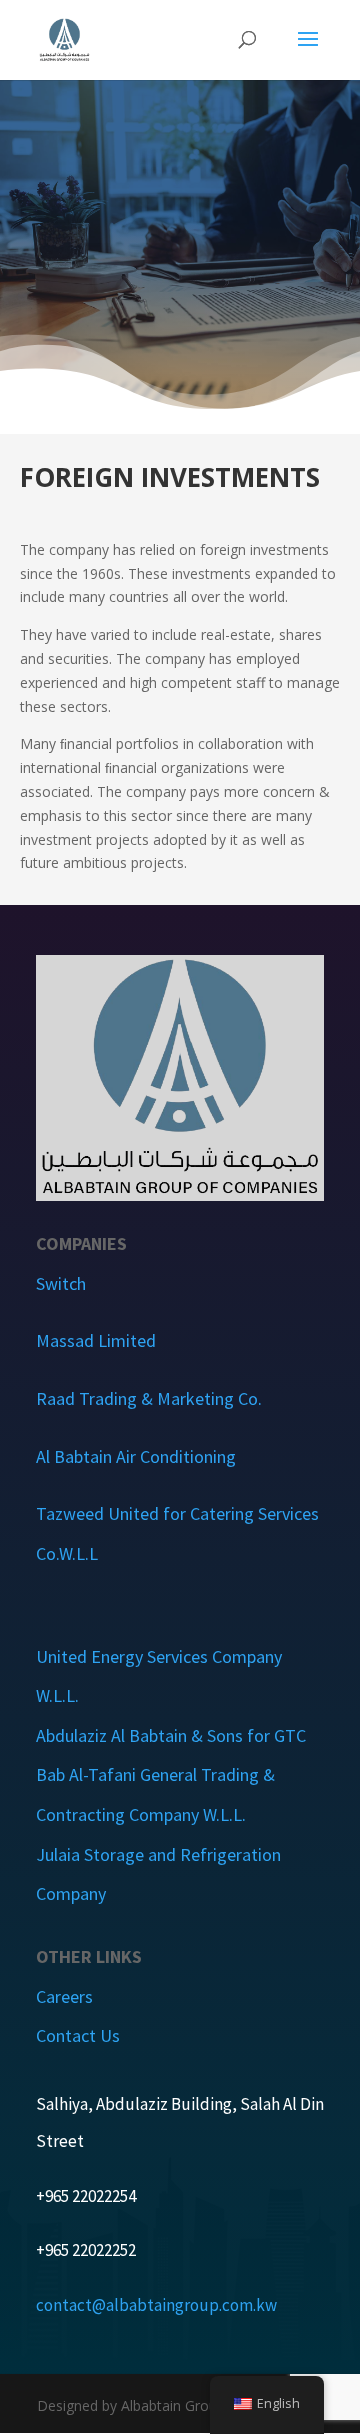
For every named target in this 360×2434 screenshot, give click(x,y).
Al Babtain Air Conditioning (136, 1456)
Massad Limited (96, 1340)
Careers (64, 1996)
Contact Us (78, 2035)
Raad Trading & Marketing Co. (149, 1398)
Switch (61, 1283)
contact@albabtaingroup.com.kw (156, 2305)
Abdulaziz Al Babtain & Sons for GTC (171, 1735)
